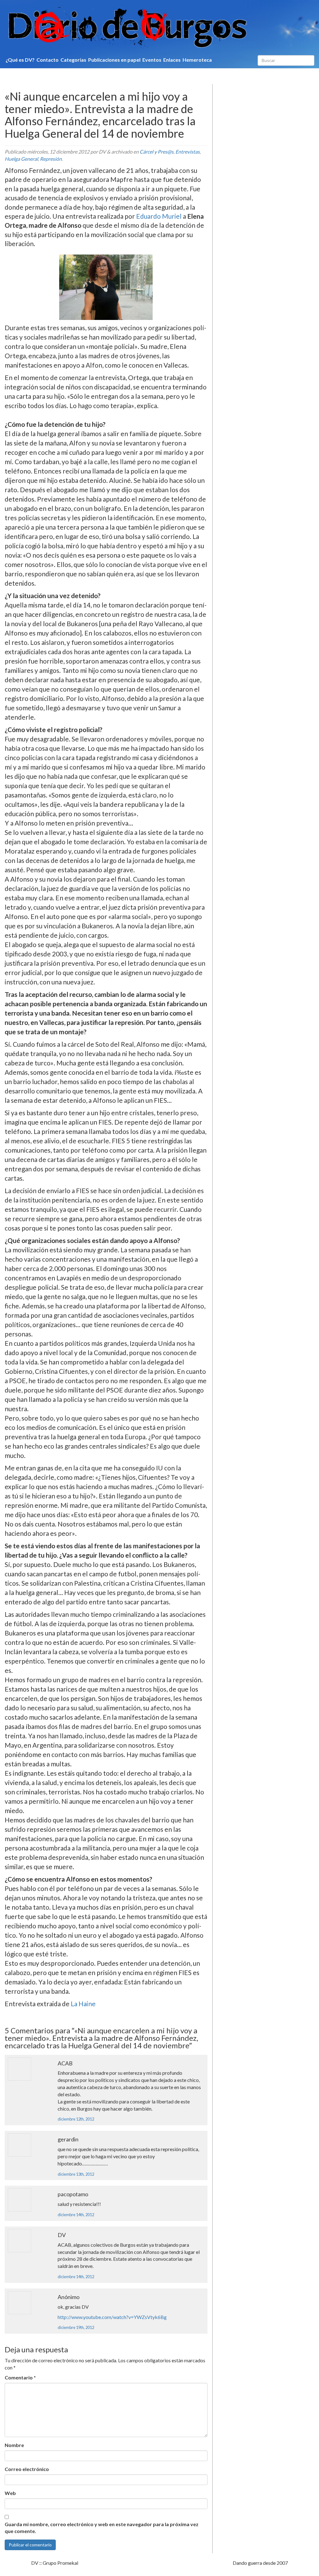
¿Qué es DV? (20, 60)
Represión (51, 159)
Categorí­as (73, 60)
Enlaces (172, 60)
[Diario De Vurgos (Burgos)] (159, 28)
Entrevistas (188, 152)
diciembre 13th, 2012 (76, 2174)
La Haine (83, 2004)
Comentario (20, 2377)
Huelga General (21, 159)
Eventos (152, 60)
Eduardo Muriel (159, 216)
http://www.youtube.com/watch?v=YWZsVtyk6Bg (112, 2317)
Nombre (14, 2445)
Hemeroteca (197, 60)
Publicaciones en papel (114, 60)
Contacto (48, 60)
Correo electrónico (27, 2469)
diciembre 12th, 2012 (76, 2119)
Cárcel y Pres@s (157, 152)
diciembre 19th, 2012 (76, 2327)
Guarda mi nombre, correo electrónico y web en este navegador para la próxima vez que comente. (102, 2528)
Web (10, 2493)
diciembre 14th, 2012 (76, 2215)
